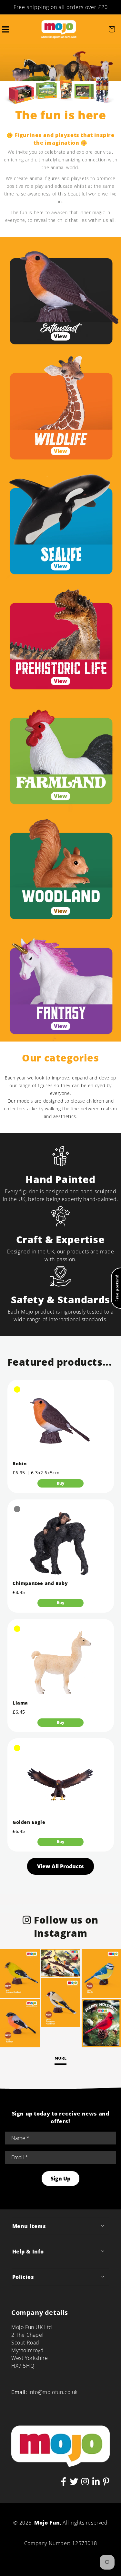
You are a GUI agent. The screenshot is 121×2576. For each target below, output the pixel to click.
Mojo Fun (47, 2523)
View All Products (60, 1866)
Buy (60, 1483)
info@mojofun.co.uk (53, 2392)
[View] (61, 294)
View (60, 336)
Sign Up (60, 2179)
